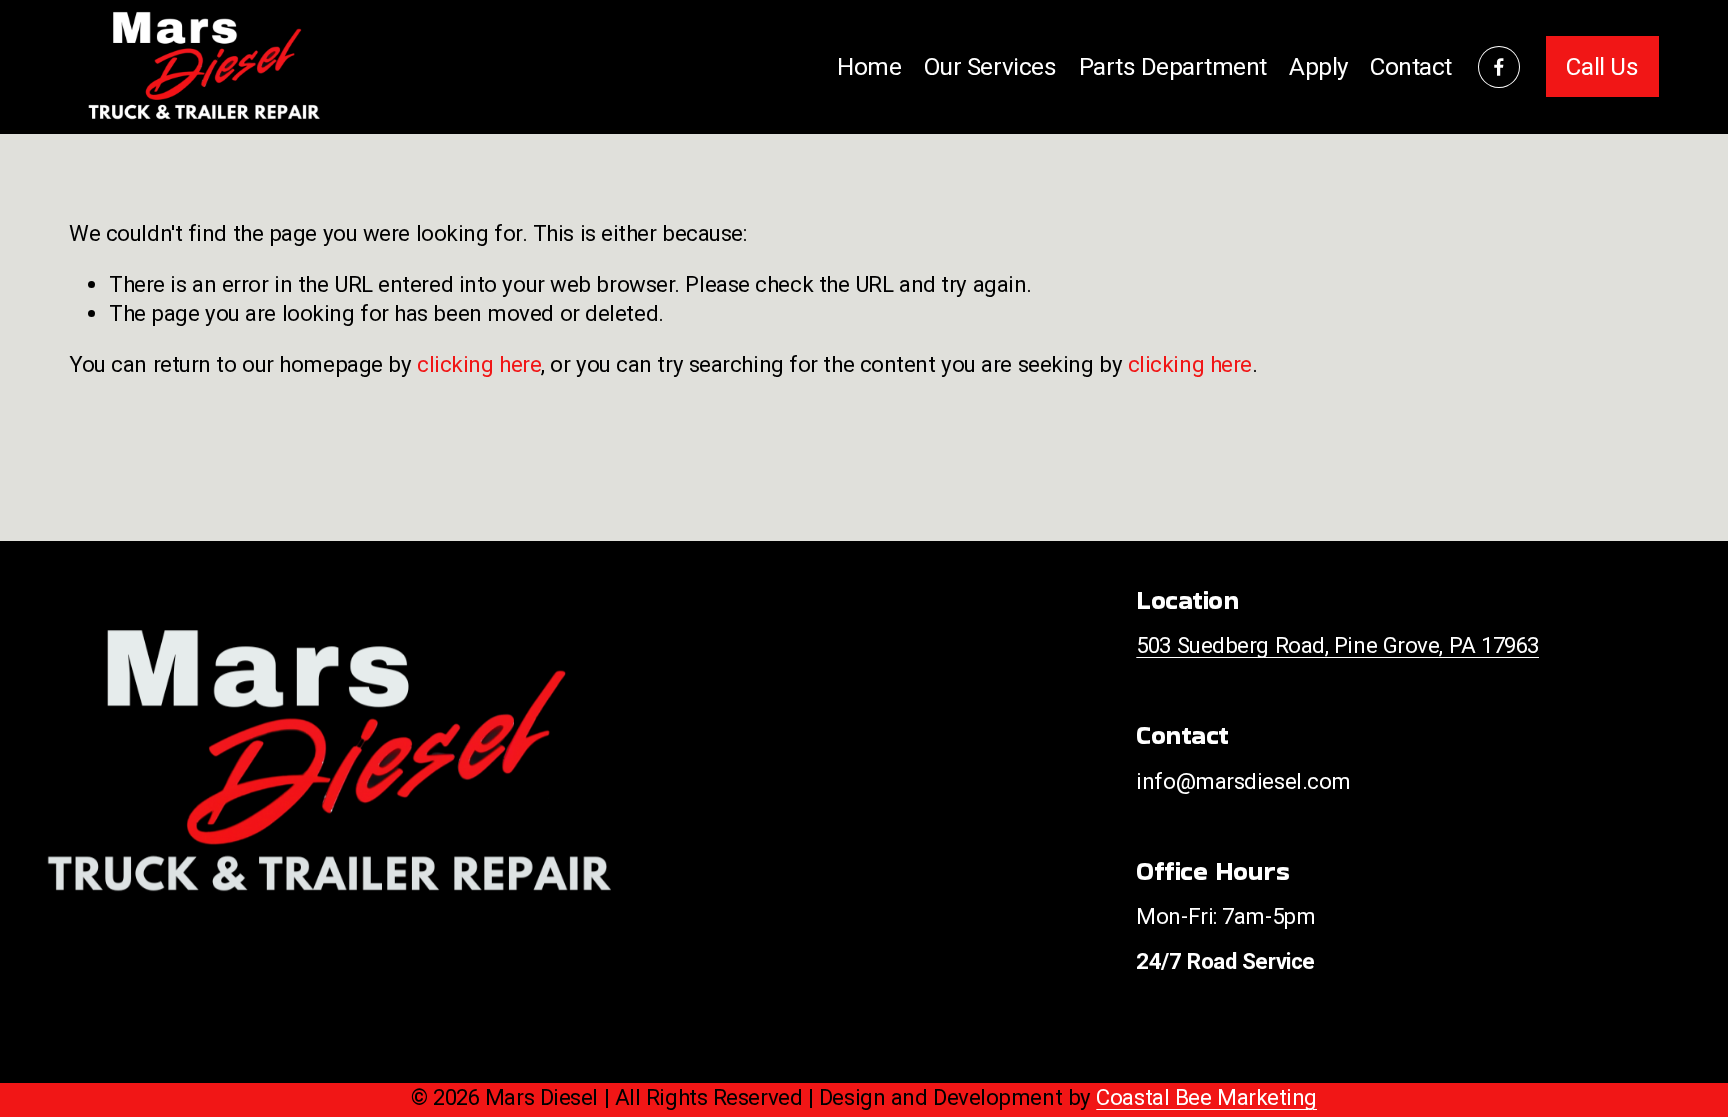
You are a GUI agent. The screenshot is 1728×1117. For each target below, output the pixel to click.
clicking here (479, 364)
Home (869, 66)
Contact (1411, 66)
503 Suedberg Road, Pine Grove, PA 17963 (1337, 645)
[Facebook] (1499, 67)
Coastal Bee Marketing (1206, 1097)
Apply (1318, 66)
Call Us (1602, 66)
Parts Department (1173, 66)
